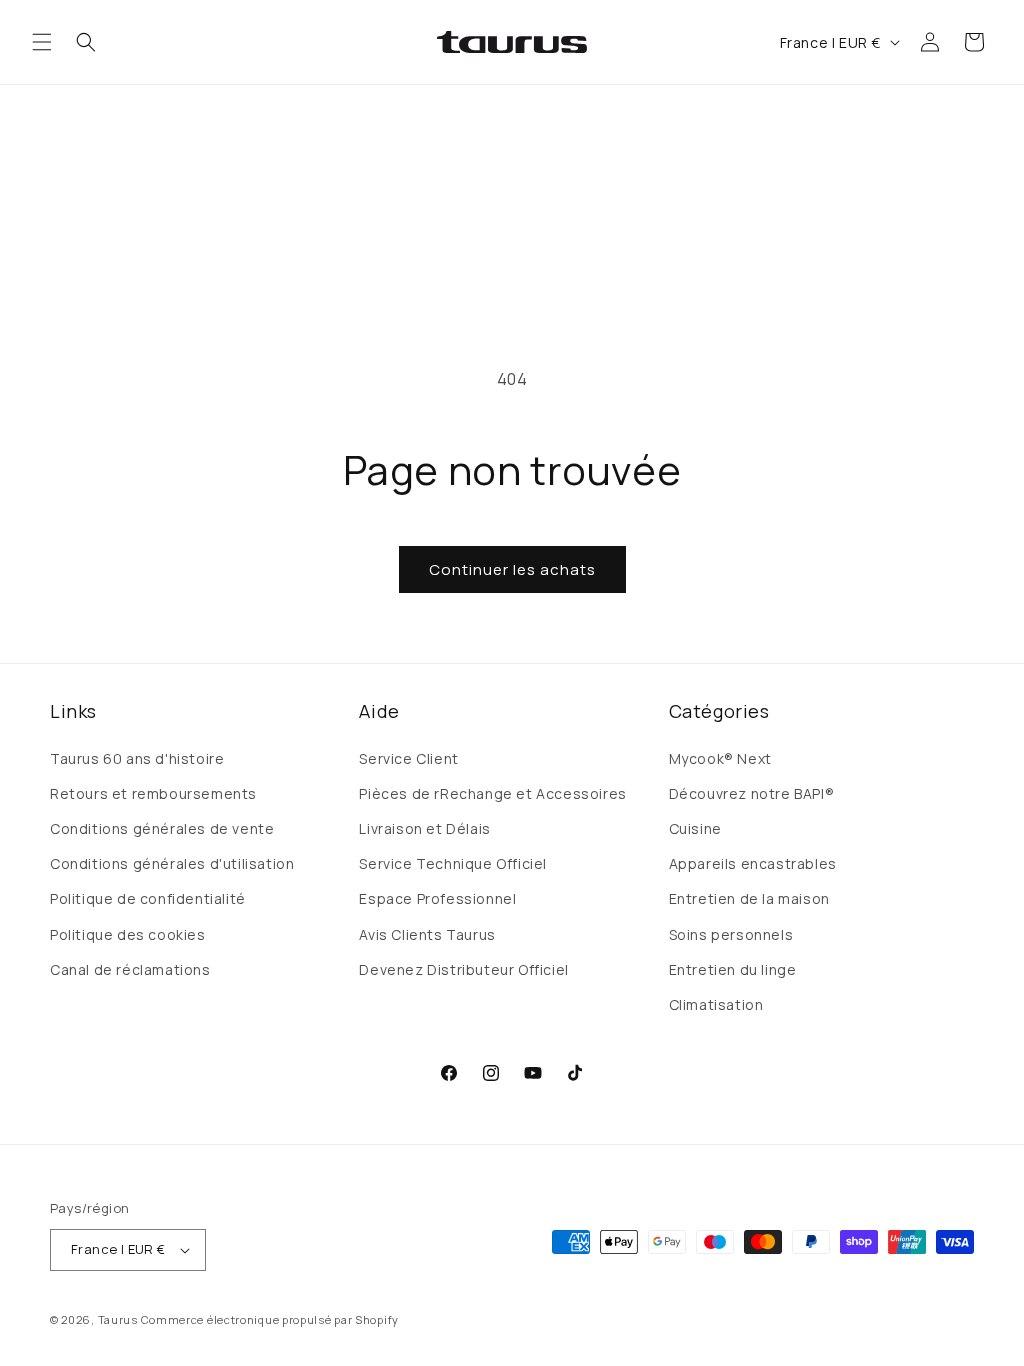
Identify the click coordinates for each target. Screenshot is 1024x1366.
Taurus (118, 1319)
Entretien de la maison (749, 898)
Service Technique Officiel (453, 863)
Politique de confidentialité (148, 898)
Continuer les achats (512, 569)
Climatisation (716, 1004)
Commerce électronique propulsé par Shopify (270, 1319)
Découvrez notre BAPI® (752, 793)
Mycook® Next (720, 758)
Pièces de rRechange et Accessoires (492, 793)
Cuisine (695, 828)
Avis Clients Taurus (427, 934)
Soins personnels (731, 934)
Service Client (408, 758)
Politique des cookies (128, 934)
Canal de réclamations (130, 969)
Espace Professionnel (437, 898)
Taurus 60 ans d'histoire (137, 758)
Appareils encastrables (753, 863)
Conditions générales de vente (162, 828)
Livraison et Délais (424, 828)
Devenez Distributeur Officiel (463, 969)
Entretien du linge (733, 969)
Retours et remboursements (153, 793)
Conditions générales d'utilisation (172, 863)
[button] (42, 42)
